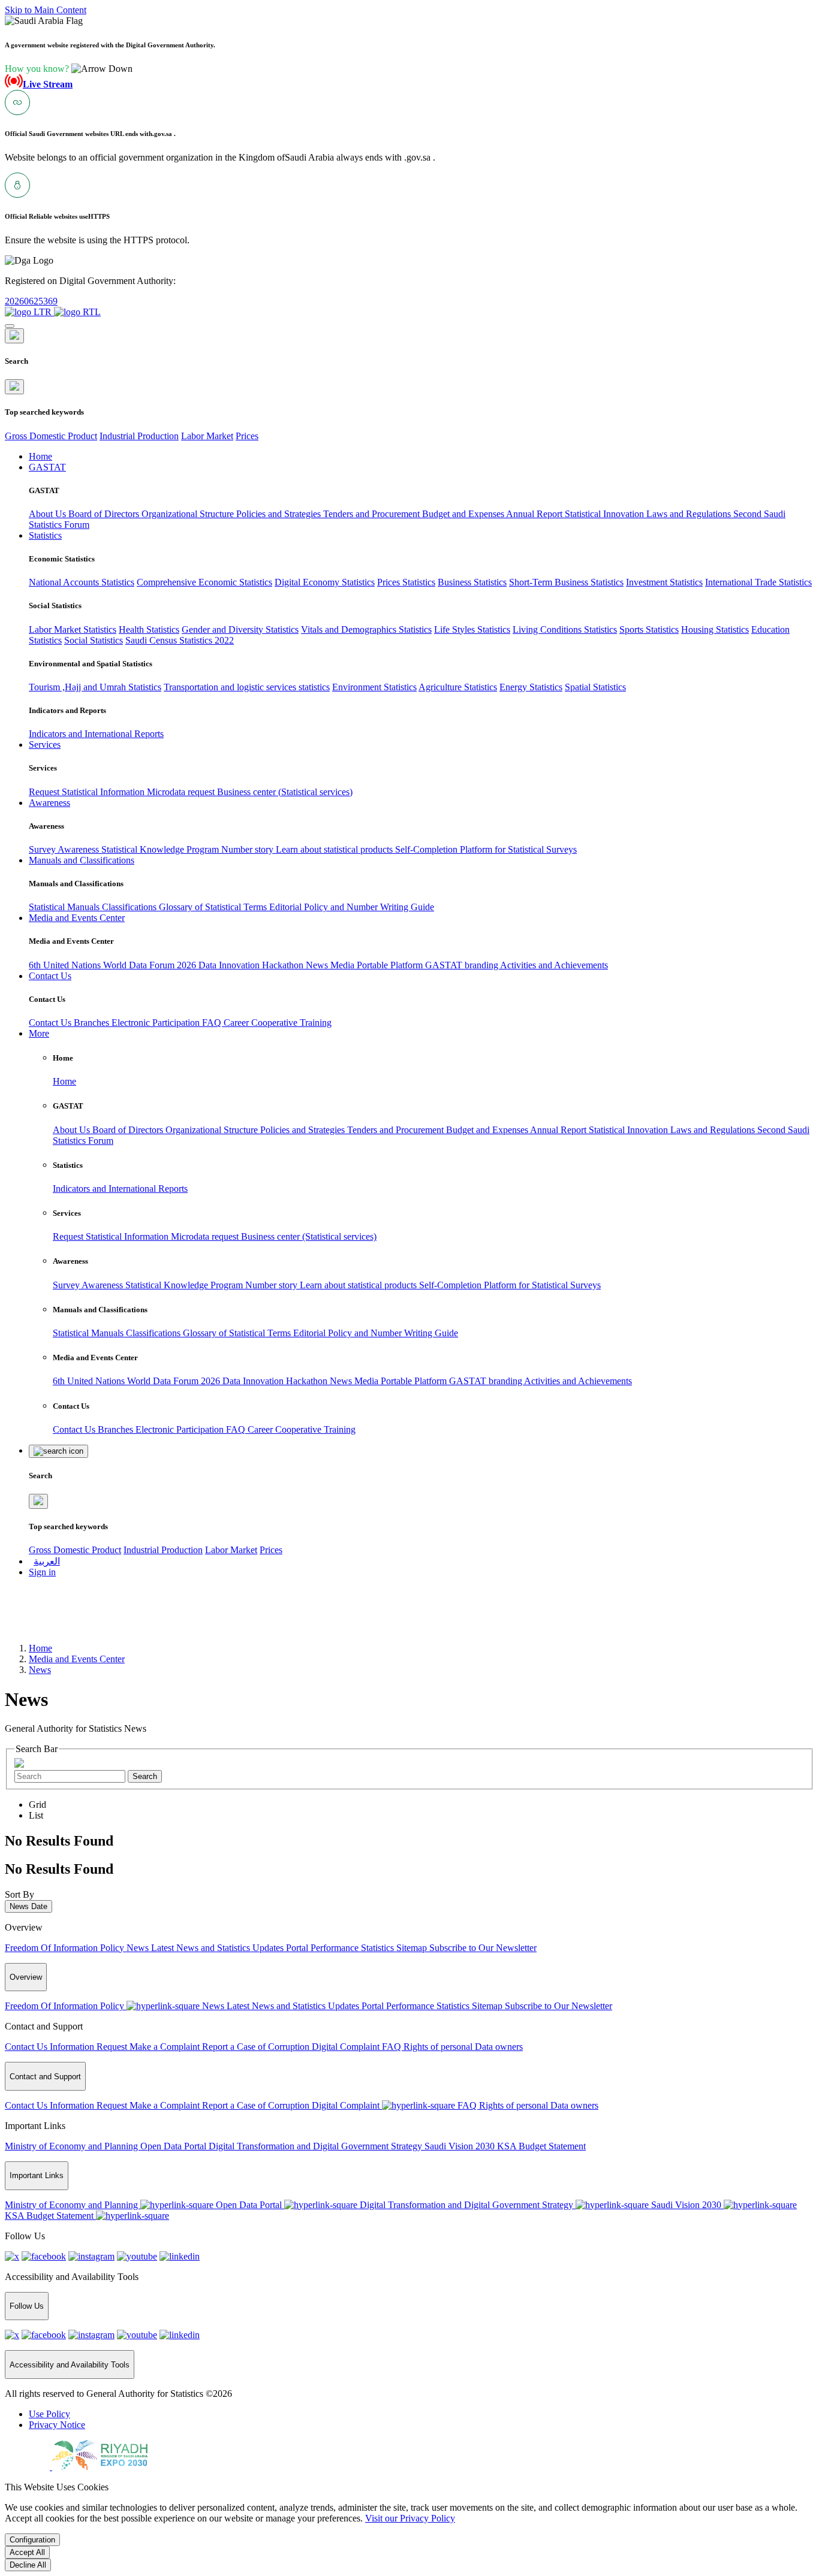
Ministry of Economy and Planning (73, 2146)
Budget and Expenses (464, 514)
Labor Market (207, 436)
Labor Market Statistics (73, 629)
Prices (247, 436)
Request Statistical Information (88, 792)
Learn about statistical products (335, 849)
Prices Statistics (406, 582)
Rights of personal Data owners (463, 2047)
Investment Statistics (664, 582)
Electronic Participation (157, 1023)
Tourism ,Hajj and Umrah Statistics (95, 687)
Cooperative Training (291, 1023)
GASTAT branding (463, 965)
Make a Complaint (166, 2047)
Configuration (32, 2540)
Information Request (90, 2047)
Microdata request (182, 792)
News (318, 965)
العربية (47, 1561)
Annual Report (535, 514)
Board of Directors (105, 514)
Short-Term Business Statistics (566, 582)
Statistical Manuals (65, 907)
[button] (69, 69)
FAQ (213, 1023)
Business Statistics (472, 582)
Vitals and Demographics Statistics (366, 629)
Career (237, 1023)
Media (344, 965)
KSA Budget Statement (541, 2146)
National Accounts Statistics (82, 582)
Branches (93, 1023)
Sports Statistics (649, 629)
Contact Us (51, 1023)
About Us (49, 514)
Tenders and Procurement (373, 514)
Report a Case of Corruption (257, 2047)
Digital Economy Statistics (325, 582)
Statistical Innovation (606, 514)
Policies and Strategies (280, 514)
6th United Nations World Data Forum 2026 (114, 965)
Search (145, 1776)
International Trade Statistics (758, 582)
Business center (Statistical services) (285, 792)
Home (64, 1081)
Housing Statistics (715, 629)
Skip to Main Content (46, 10)
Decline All (28, 2565)
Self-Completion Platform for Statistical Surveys (486, 849)
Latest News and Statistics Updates (219, 1948)
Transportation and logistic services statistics (247, 687)
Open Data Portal (174, 2146)
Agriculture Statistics (458, 687)
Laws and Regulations (690, 514)
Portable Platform (391, 965)
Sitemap (413, 1948)
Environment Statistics (374, 687)
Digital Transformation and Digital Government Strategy (317, 2146)
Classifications (130, 907)
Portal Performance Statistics (341, 1948)
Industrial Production (139, 436)
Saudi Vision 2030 (461, 2146)
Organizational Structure (189, 514)
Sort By (19, 1894)
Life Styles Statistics (472, 629)
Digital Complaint (347, 2047)
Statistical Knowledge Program (161, 849)
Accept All (27, 2552)
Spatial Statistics (595, 687)
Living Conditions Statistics (565, 629)
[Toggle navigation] (10, 326)
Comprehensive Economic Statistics (204, 582)
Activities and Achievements (554, 965)
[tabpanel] (409, 1841)
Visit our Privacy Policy (410, 2518)
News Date (28, 1906)
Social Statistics (94, 640)
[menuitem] (49, 2414)
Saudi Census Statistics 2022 (180, 640)
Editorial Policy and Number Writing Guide (352, 907)
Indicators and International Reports (96, 734)
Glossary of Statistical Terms (214, 907)
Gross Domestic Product (51, 436)
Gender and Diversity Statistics (240, 629)
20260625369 (31, 301)
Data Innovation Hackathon (252, 965)
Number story (249, 849)
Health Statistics (149, 629)
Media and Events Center (77, 1659)
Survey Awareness (65, 849)
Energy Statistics (531, 687)
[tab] (37, 1805)
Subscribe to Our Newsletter (483, 1948)
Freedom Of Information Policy (66, 1948)
